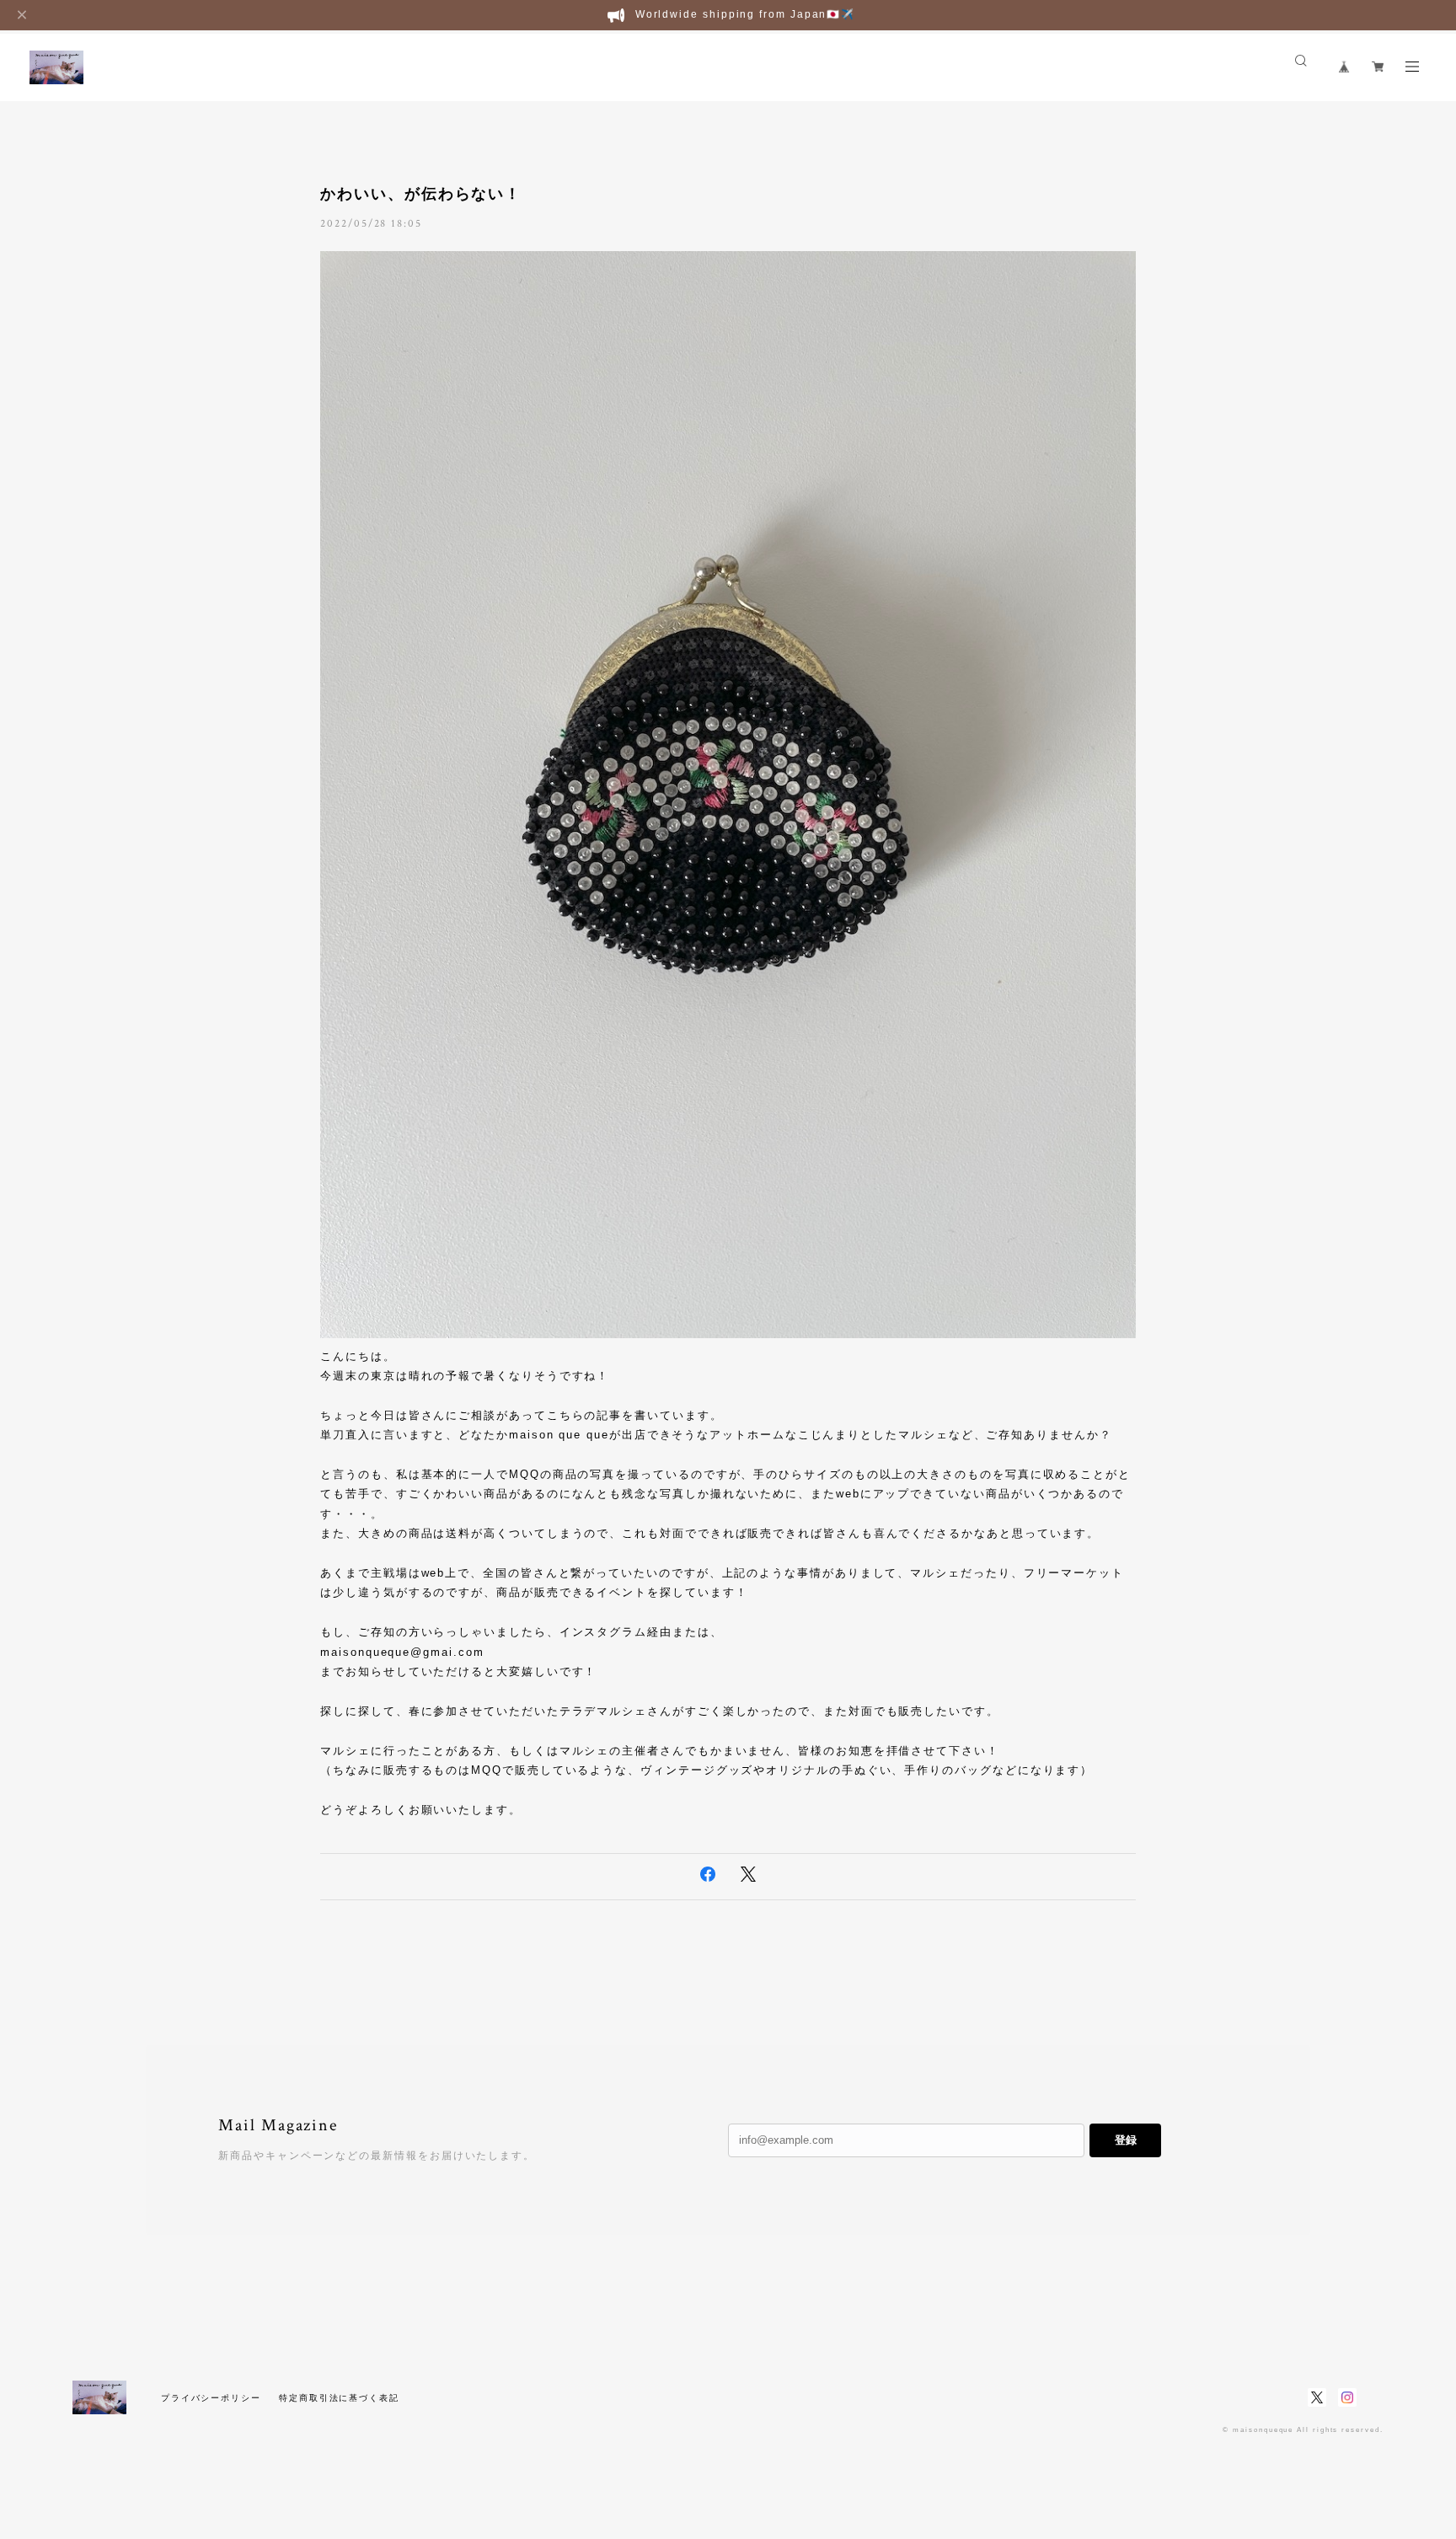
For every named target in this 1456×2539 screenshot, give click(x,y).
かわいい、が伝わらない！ (421, 194)
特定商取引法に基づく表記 (339, 2398)
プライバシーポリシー (211, 2398)
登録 (1126, 2140)
